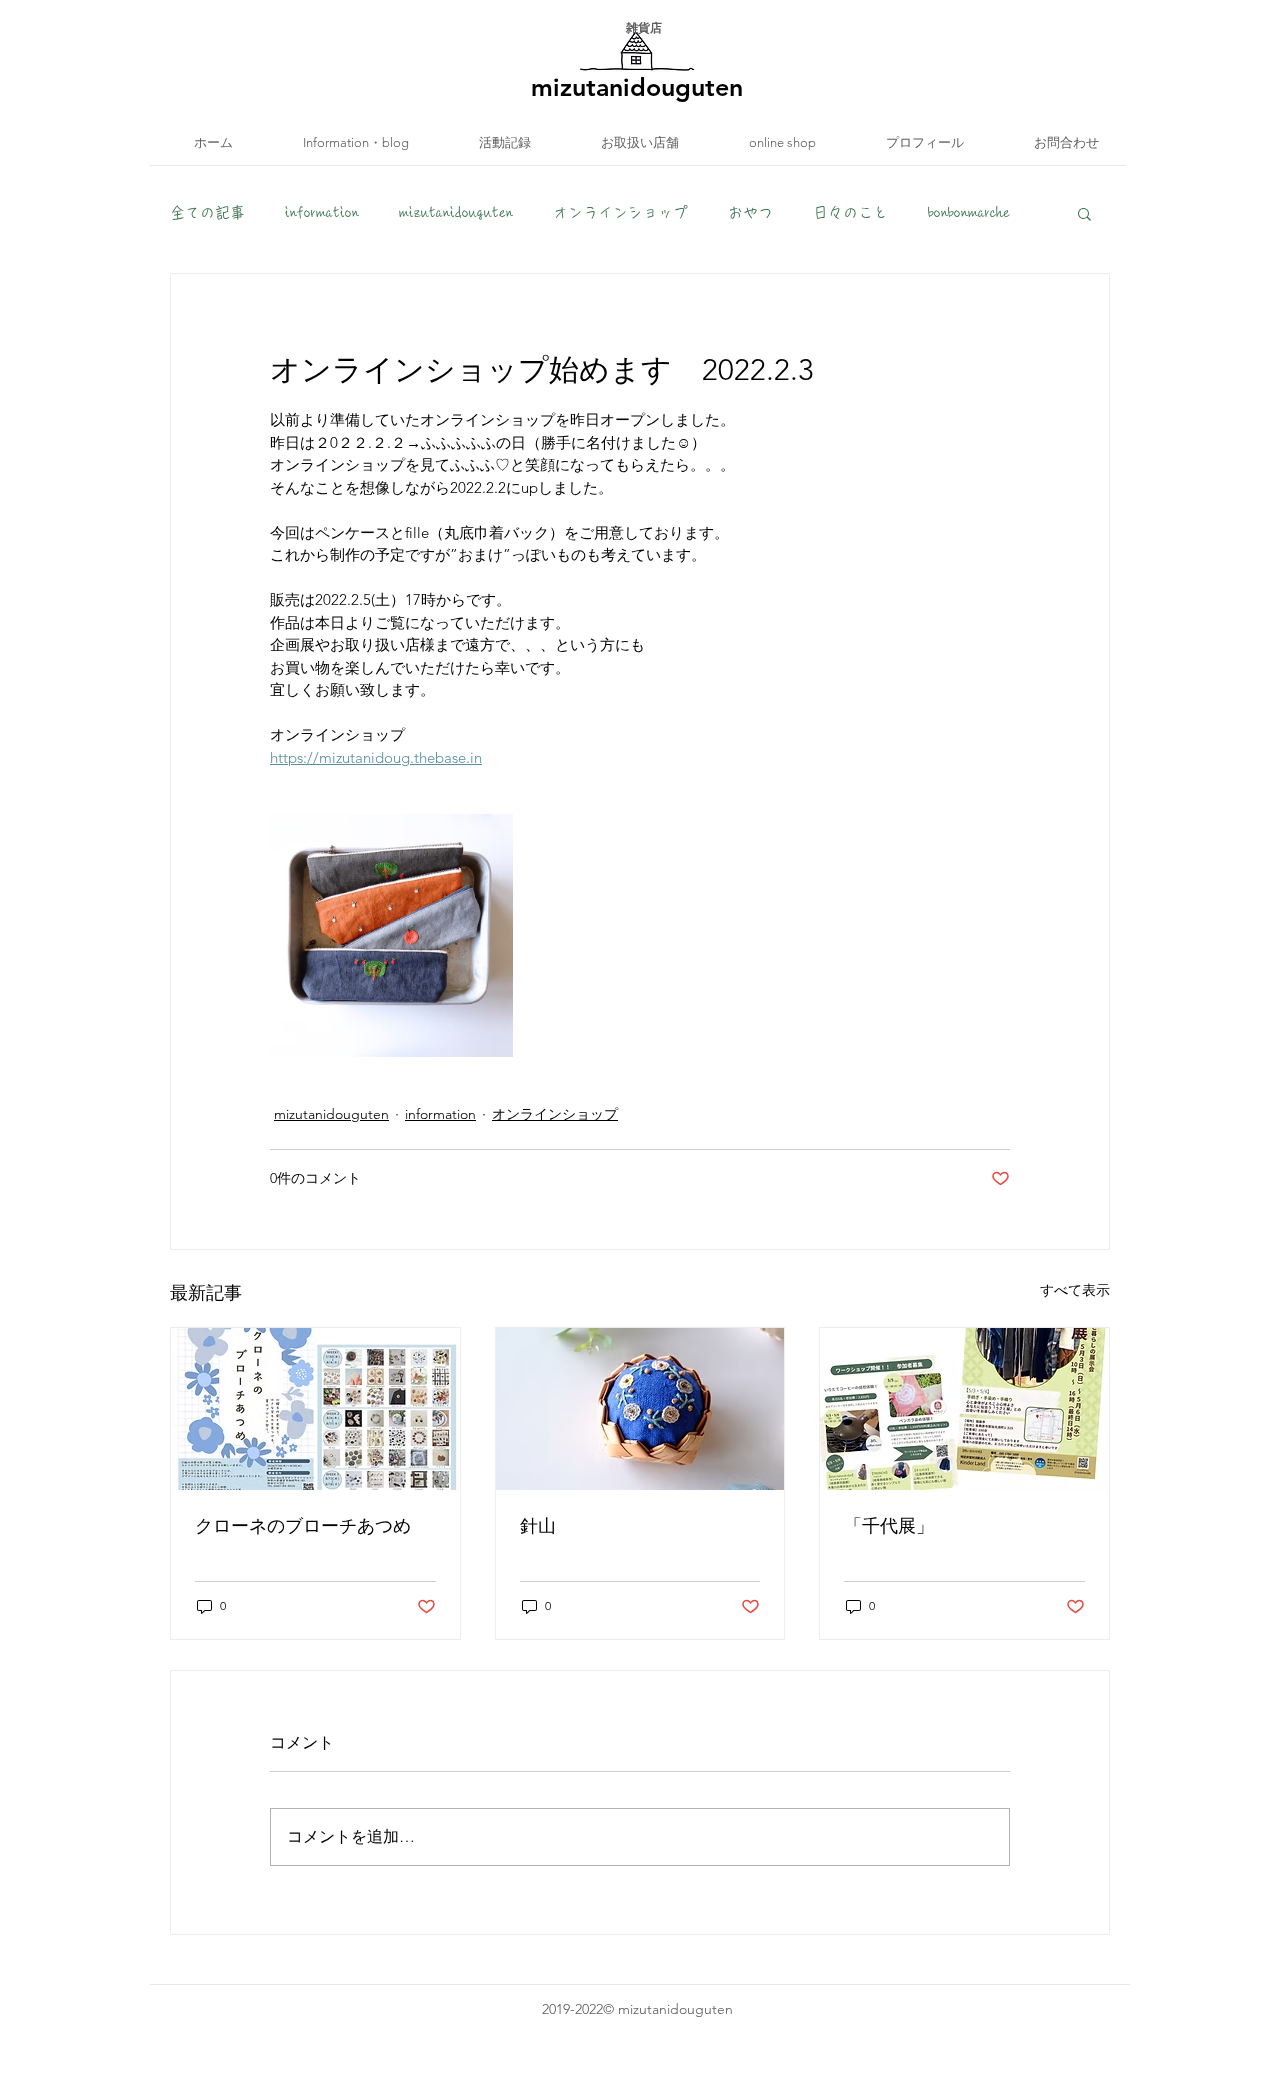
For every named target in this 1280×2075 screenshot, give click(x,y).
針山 (538, 1526)
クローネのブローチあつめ (303, 1526)
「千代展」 (889, 1526)
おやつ (750, 212)
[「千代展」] (964, 1409)
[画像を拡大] (391, 935)
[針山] (640, 1409)
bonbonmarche (969, 212)
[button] (1084, 213)
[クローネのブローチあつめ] (315, 1409)
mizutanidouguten (456, 212)
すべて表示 (1075, 1290)
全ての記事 (207, 212)
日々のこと (850, 212)
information (322, 212)
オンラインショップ (620, 212)
